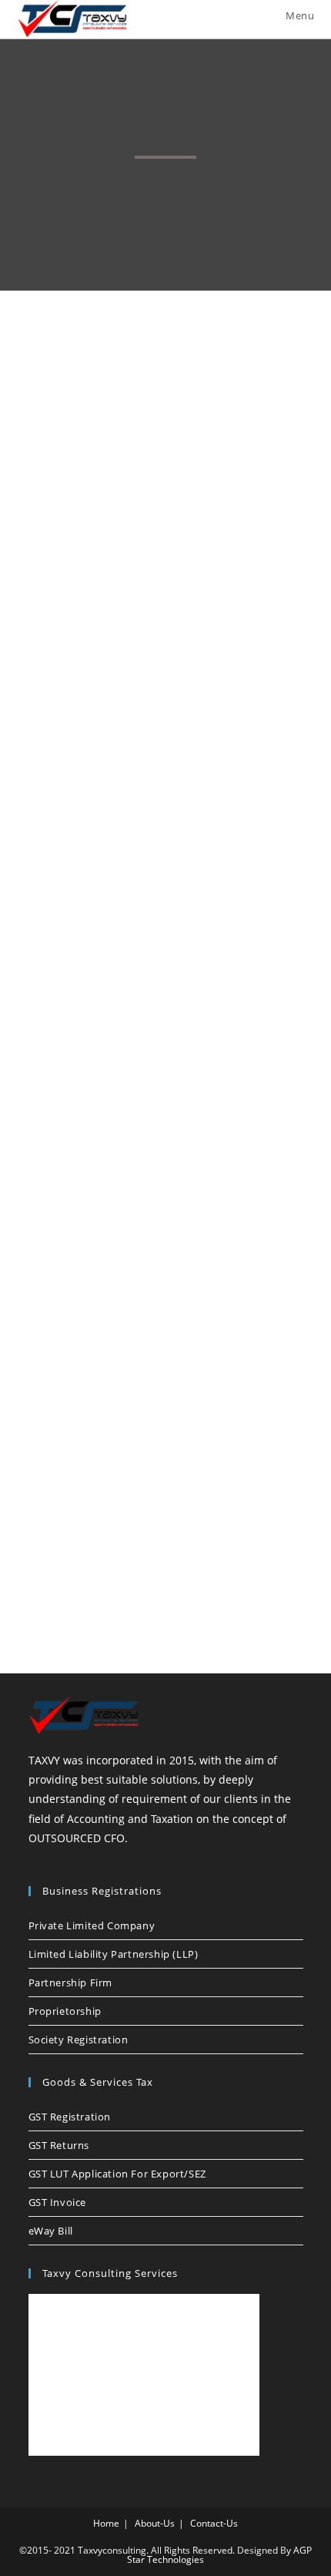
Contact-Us (214, 2523)
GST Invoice (58, 2202)
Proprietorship (65, 2011)
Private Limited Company (92, 1925)
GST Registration (70, 2117)
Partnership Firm (71, 1982)
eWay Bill (51, 2231)
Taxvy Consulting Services (110, 2273)
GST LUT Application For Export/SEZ (117, 2174)
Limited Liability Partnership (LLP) (114, 1954)
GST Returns (59, 2145)
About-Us (155, 2523)
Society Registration (79, 2040)
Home (106, 2523)
